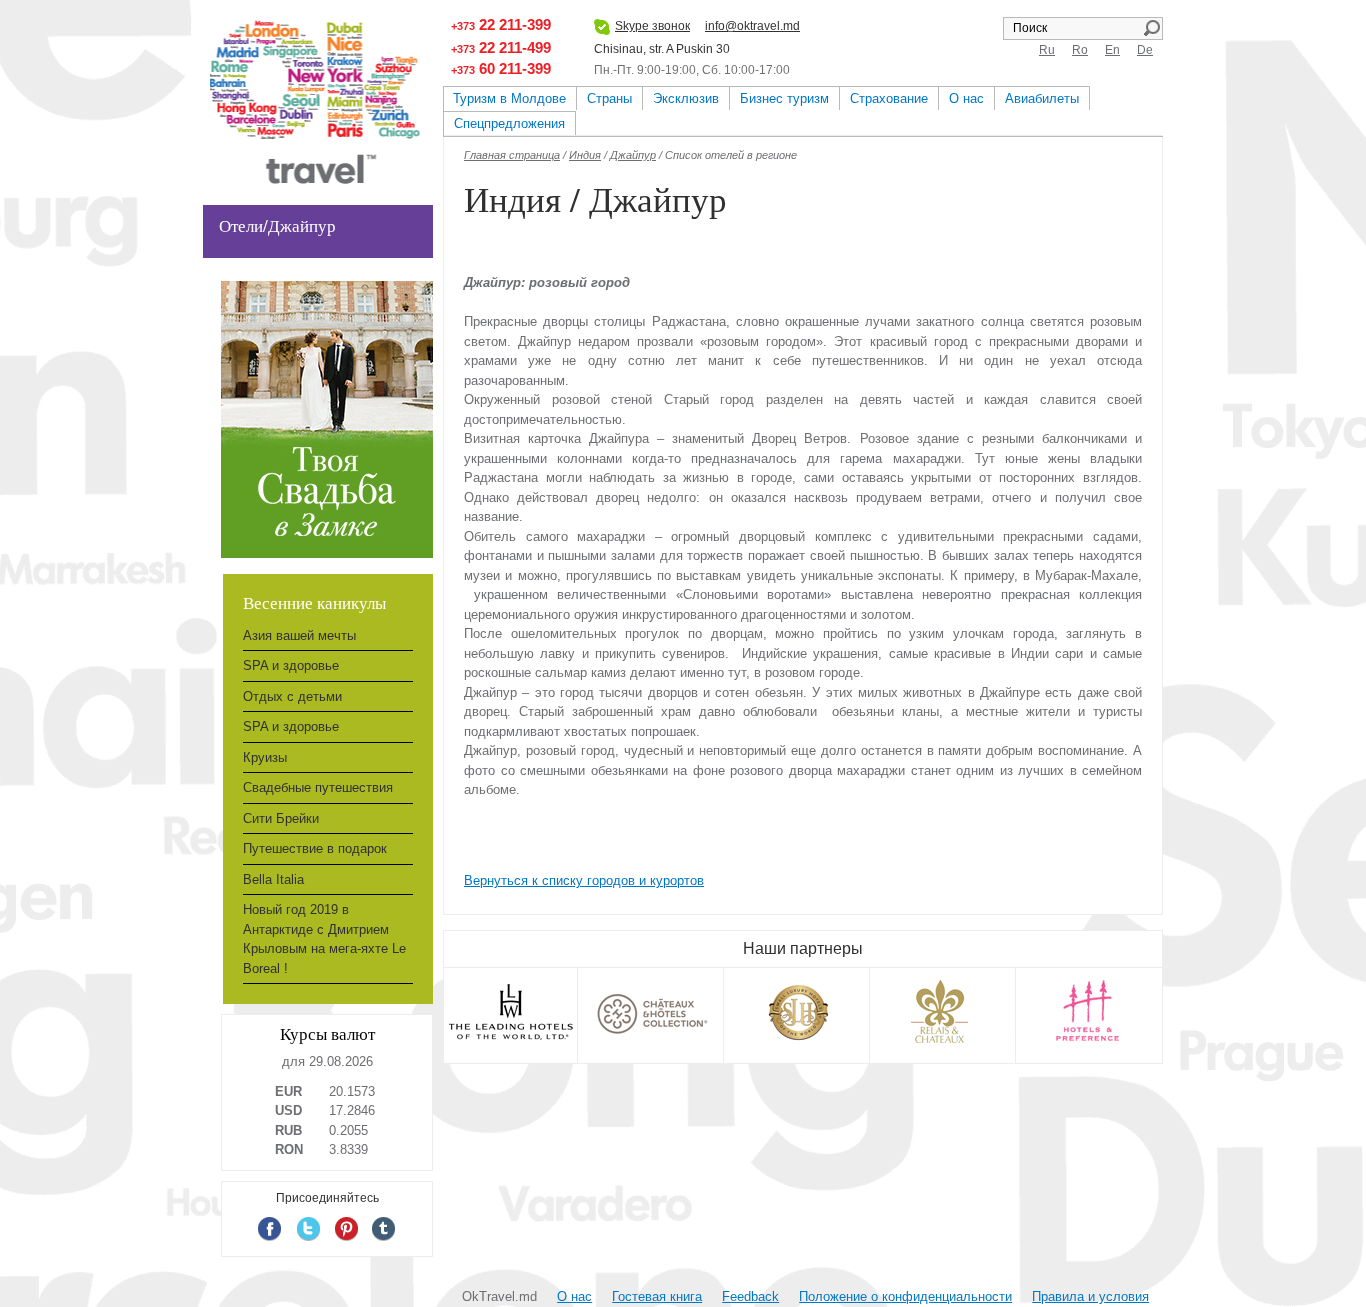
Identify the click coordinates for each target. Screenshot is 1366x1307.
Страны (609, 98)
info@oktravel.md (752, 26)
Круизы (265, 757)
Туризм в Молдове (509, 98)
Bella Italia (273, 879)
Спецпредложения (509, 123)
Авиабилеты (1042, 98)
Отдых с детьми (292, 696)
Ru (1047, 50)
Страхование (889, 98)
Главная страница (512, 155)
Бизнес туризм (784, 98)
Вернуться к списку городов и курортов (584, 880)
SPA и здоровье (291, 665)
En (1112, 50)
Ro (1080, 50)
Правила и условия (1090, 1296)
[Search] (1151, 28)
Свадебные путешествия (318, 787)
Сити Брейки (281, 818)
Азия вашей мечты (299, 635)
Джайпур (633, 155)
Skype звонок (652, 26)
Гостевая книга (657, 1296)
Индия (585, 155)
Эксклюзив (686, 98)
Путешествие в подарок (315, 848)
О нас (966, 98)
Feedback (750, 1296)
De (1145, 50)
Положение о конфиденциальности (905, 1296)
